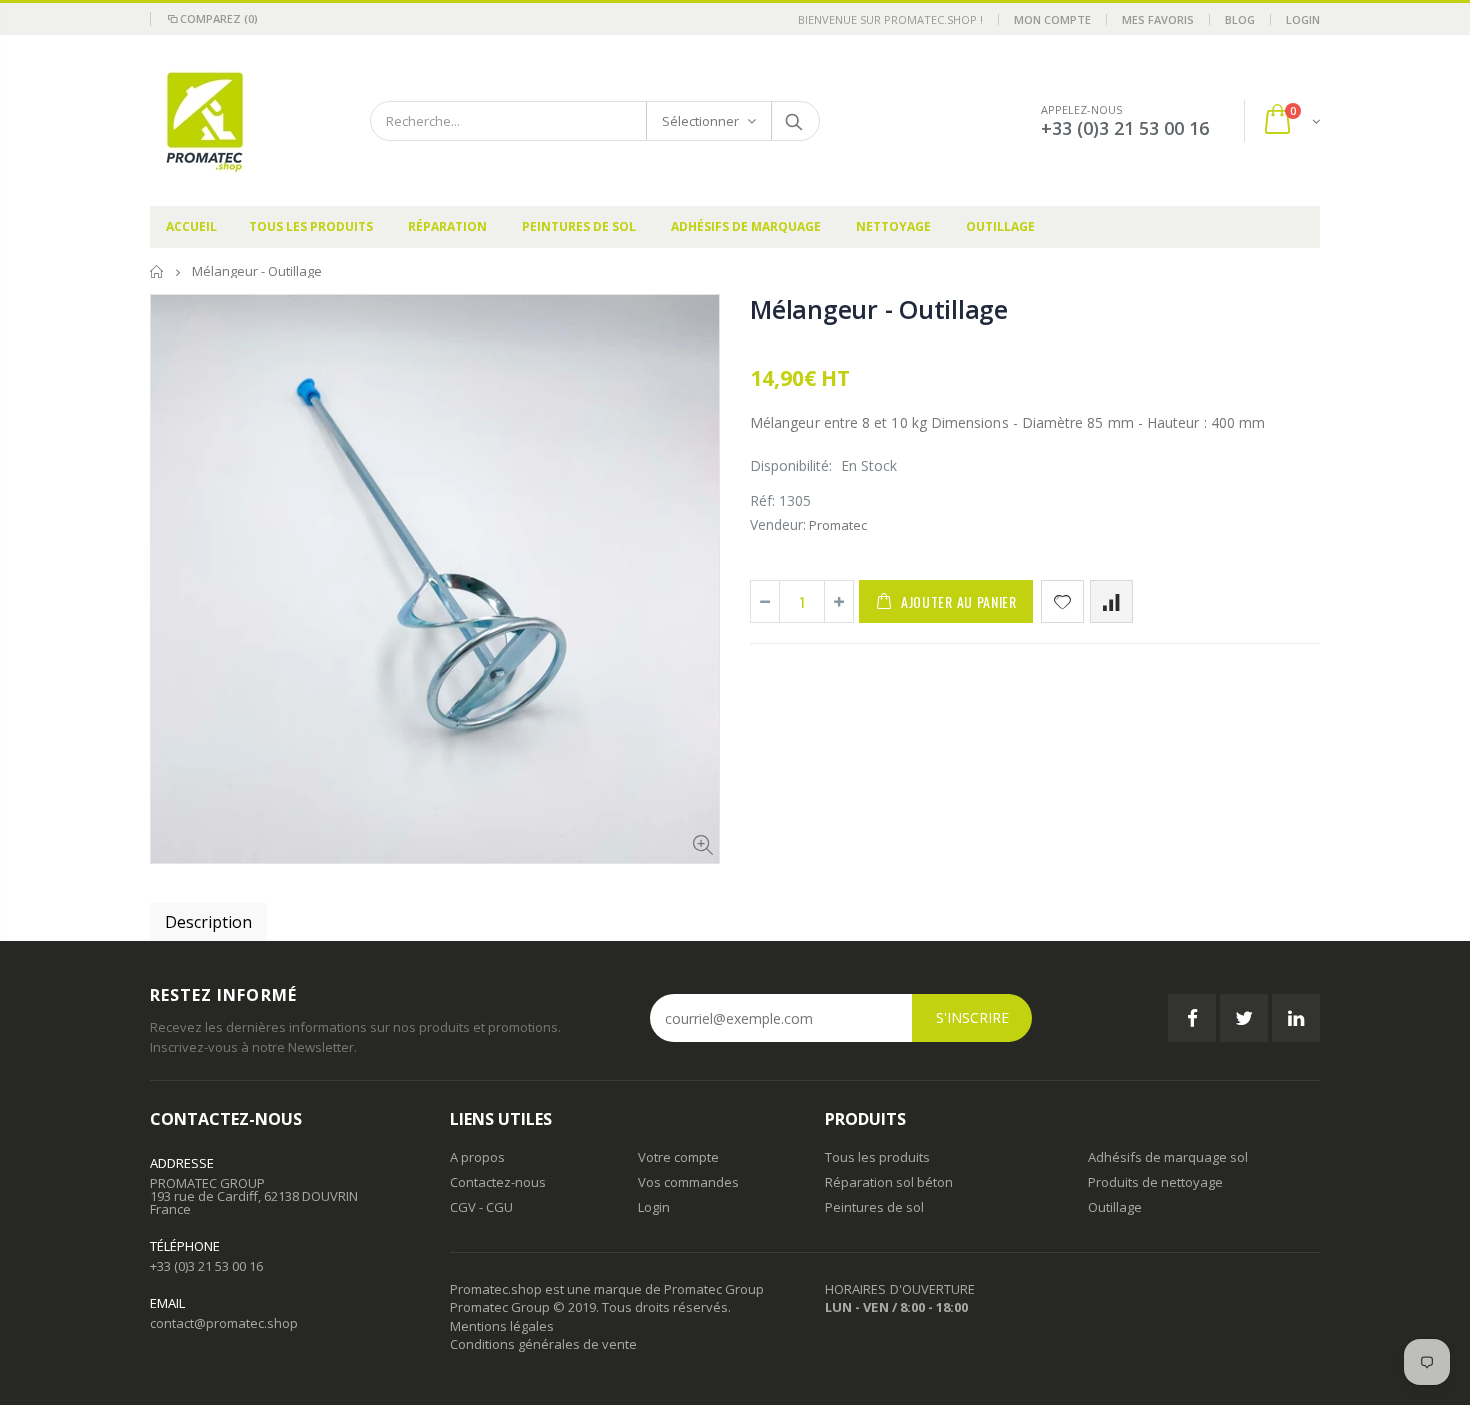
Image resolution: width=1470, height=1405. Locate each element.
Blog (1240, 19)
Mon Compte (1052, 19)
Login (1303, 19)
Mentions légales (502, 1326)
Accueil (157, 271)
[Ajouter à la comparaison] (1111, 601)
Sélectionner (700, 121)
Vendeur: (778, 524)
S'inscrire (972, 1017)
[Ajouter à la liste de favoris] (1062, 601)
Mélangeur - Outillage (879, 309)
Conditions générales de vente (543, 1344)
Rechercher (794, 121)
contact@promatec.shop (224, 1323)
